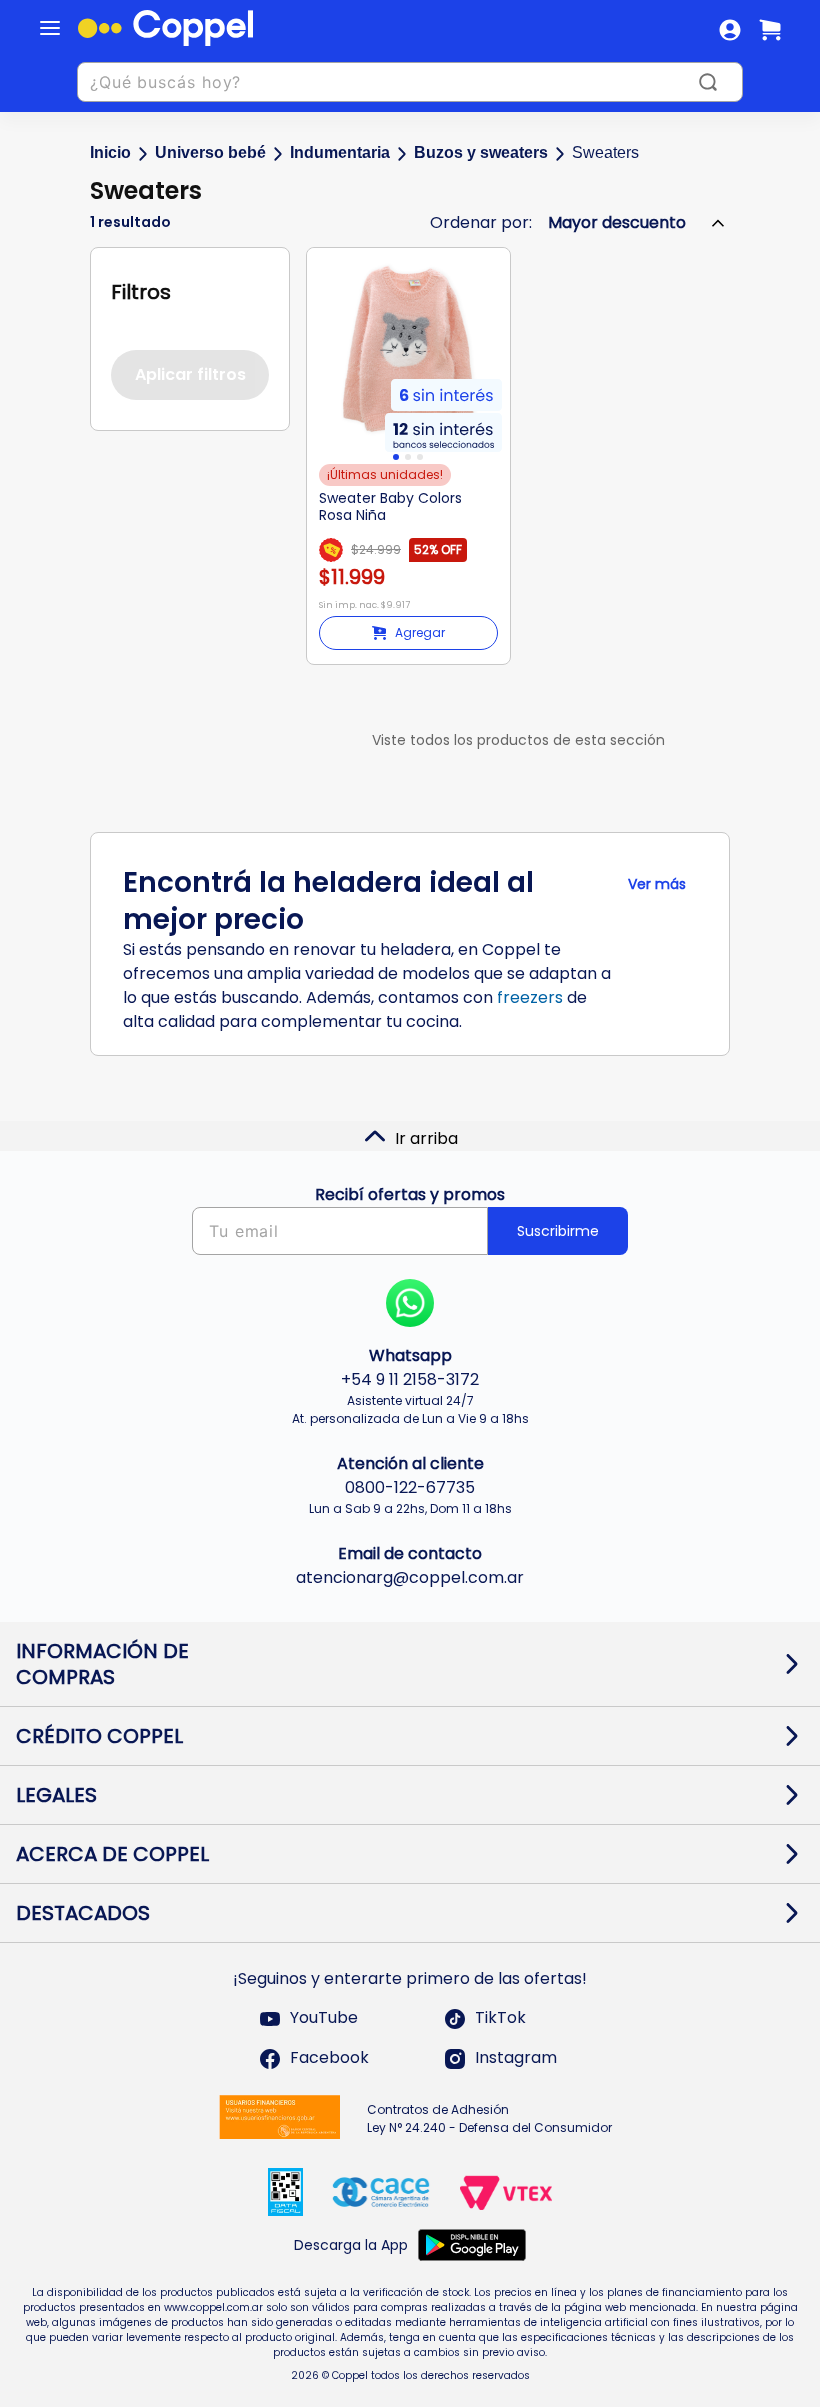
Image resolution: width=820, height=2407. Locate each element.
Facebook (329, 2058)
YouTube (324, 2018)
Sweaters (605, 152)
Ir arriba (426, 1138)
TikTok (500, 2018)
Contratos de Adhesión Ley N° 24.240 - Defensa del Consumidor (489, 2118)
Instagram (516, 2058)
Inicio (110, 152)
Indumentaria (340, 152)
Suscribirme (558, 1231)
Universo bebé (210, 152)
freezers (530, 997)
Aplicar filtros (190, 374)
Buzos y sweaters (481, 152)
